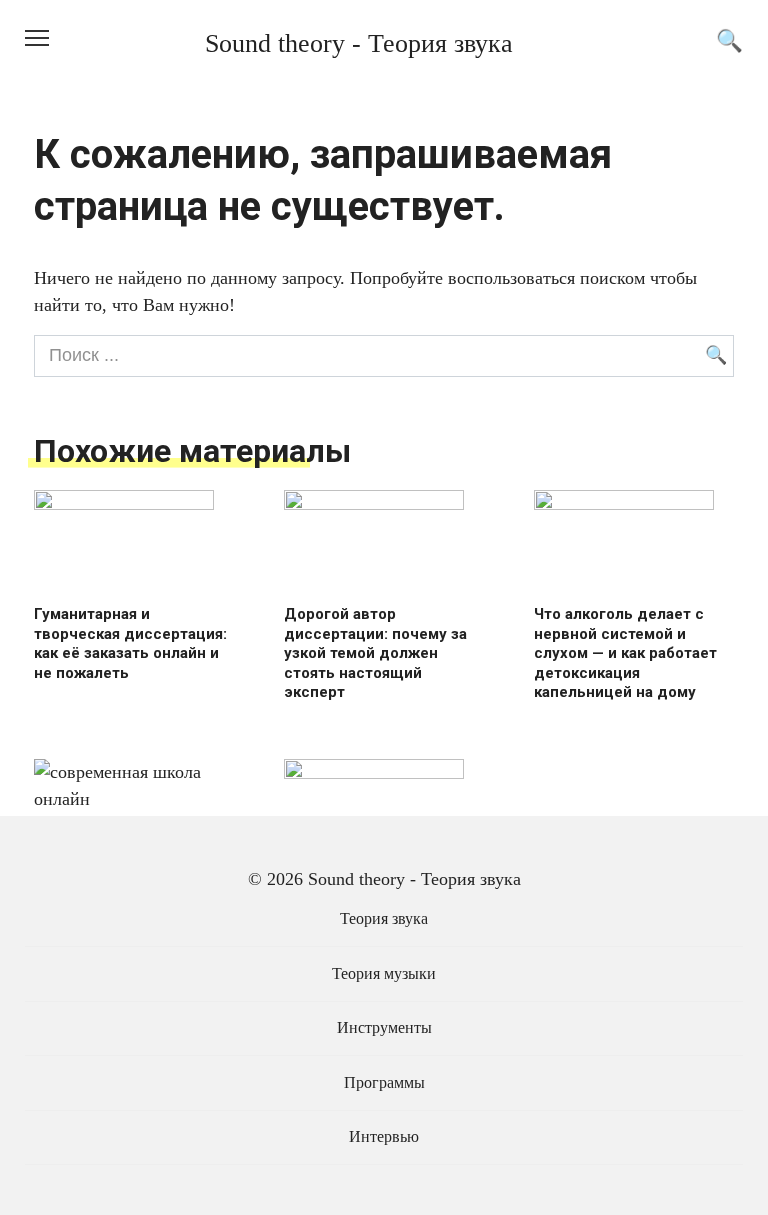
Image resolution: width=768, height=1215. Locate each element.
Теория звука (384, 919)
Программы (384, 1083)
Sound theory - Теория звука (359, 43)
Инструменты (384, 1028)
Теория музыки (384, 974)
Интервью (384, 1137)
